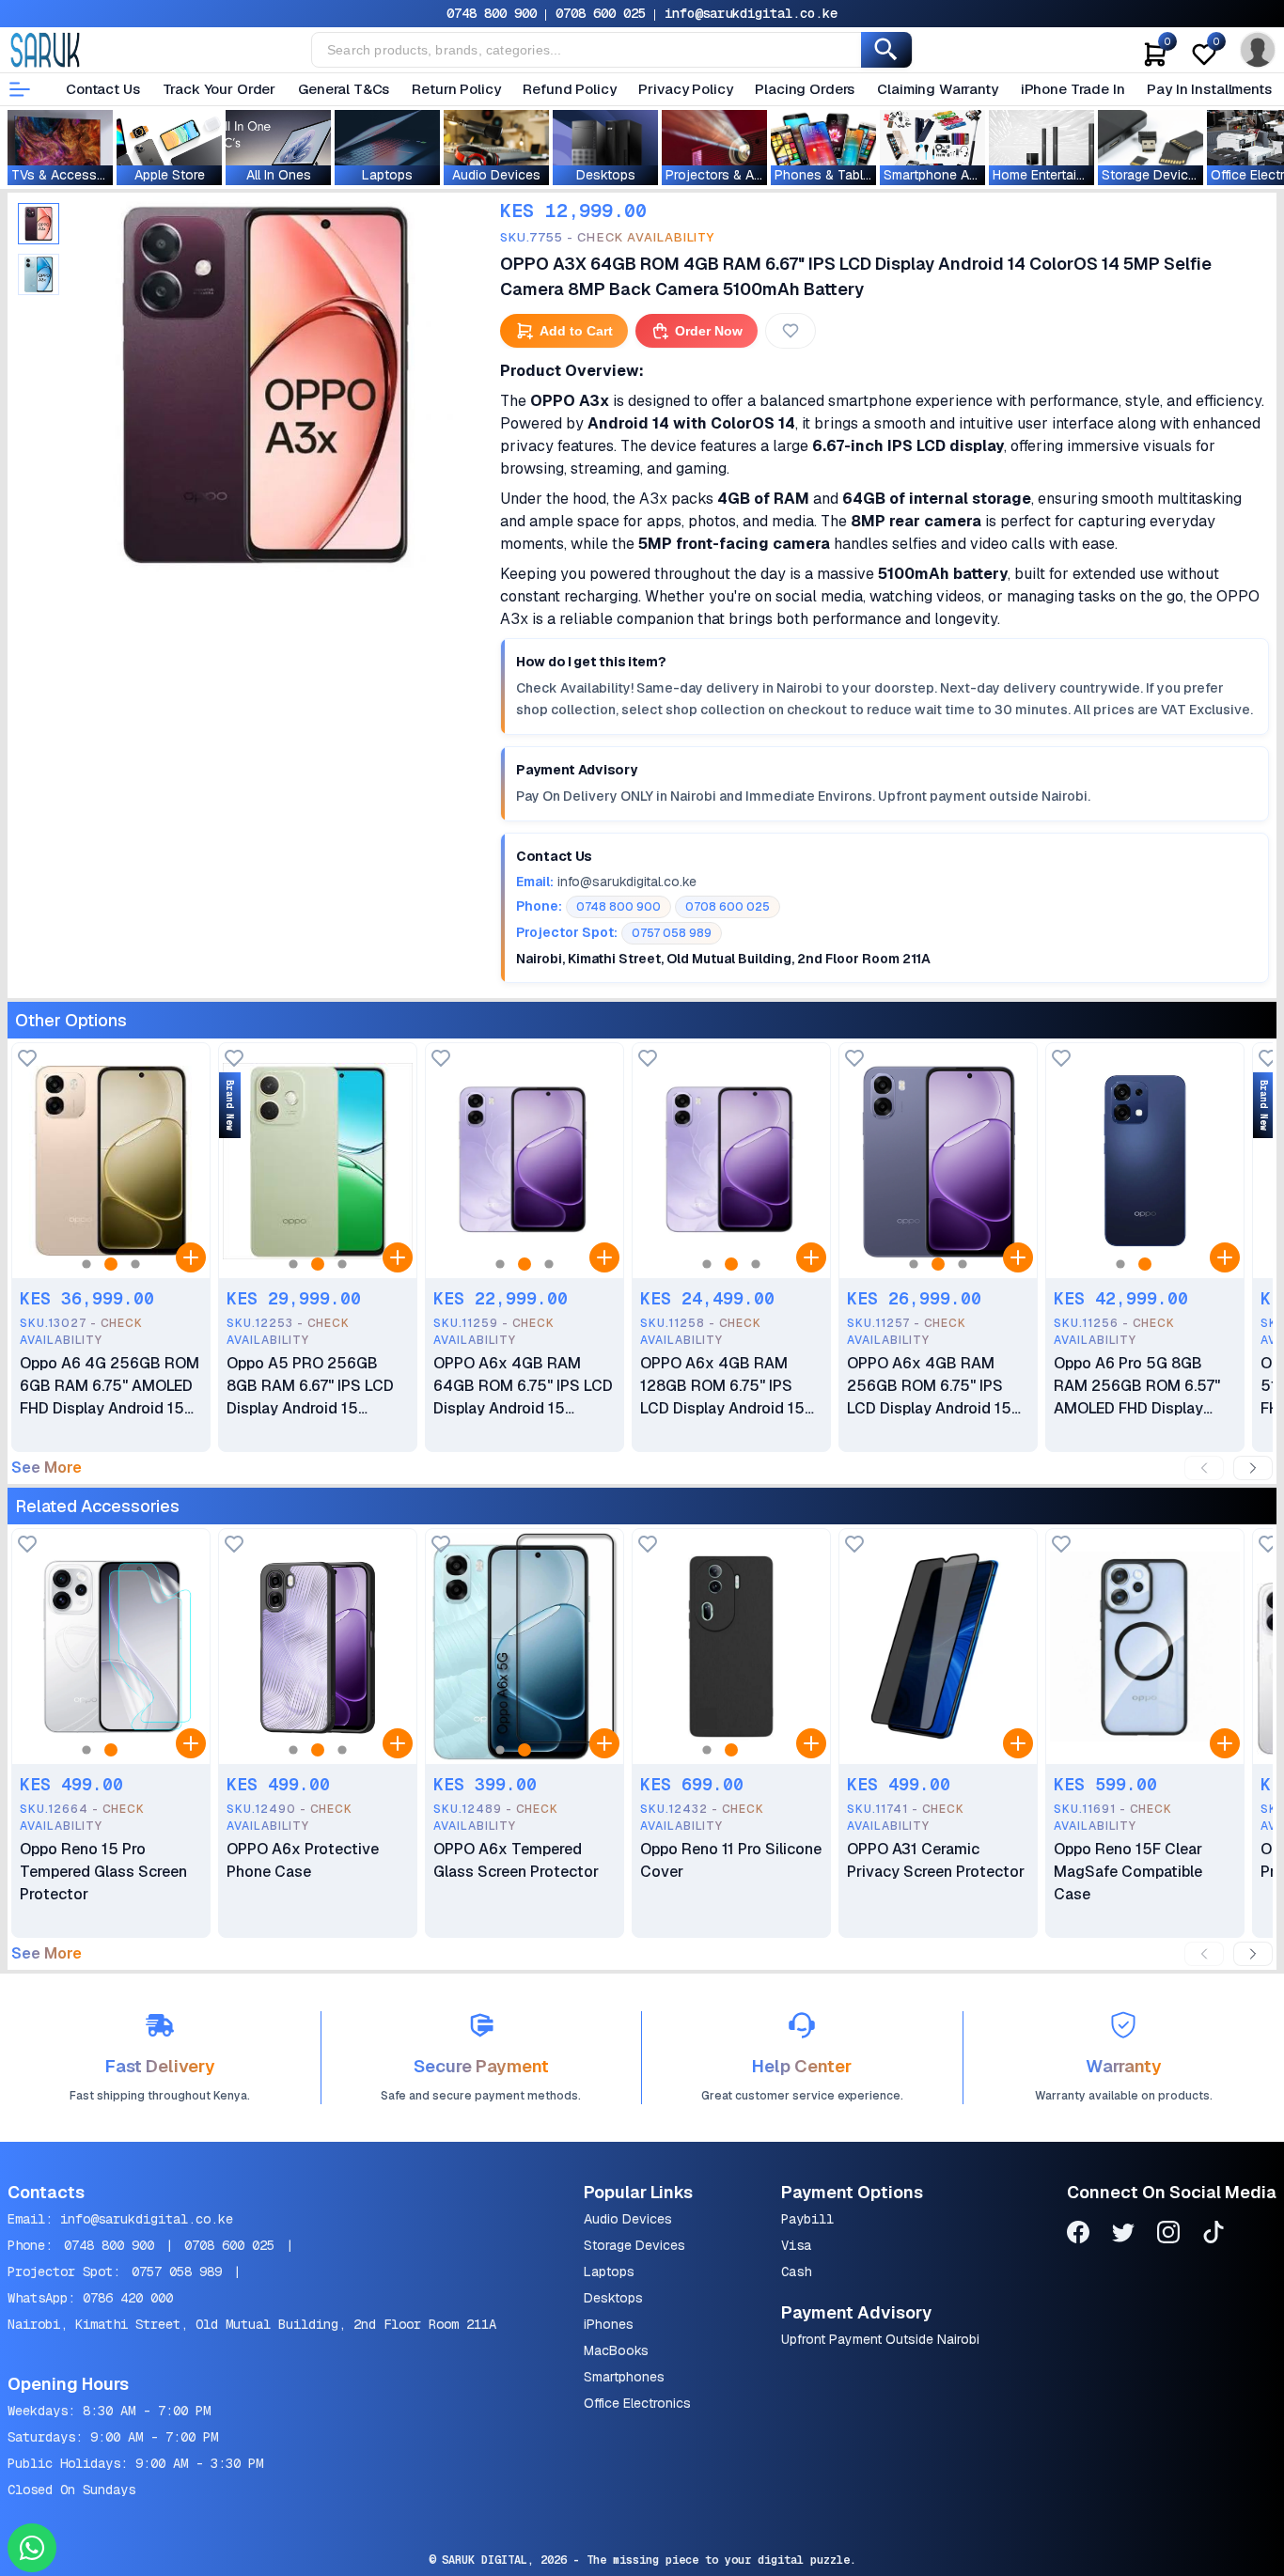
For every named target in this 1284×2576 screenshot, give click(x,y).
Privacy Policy (685, 89)
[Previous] (1204, 1468)
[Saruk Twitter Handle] (1123, 2235)
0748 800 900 (492, 13)
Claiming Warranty (937, 89)
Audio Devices (628, 2219)
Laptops (609, 2272)
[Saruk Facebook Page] (1078, 2235)
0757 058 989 (177, 2272)
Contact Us (103, 89)
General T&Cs (344, 89)
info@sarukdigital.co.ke (751, 13)
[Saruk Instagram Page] (1168, 2235)
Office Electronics (637, 2403)
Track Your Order (219, 89)
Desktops (613, 2298)
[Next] (1253, 1468)
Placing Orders (805, 89)
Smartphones (624, 2377)
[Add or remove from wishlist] (791, 331)
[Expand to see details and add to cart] (191, 1257)
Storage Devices (634, 2245)
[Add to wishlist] (27, 1060)
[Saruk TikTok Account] (1214, 2235)
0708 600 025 (601, 13)
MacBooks (616, 2350)
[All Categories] (20, 89)
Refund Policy (569, 89)
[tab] (39, 224)
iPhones (609, 2324)
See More (47, 1468)
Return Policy (456, 89)
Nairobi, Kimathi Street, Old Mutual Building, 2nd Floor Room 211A (252, 2324)
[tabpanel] (265, 384)
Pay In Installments (1209, 89)
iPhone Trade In (1073, 89)
